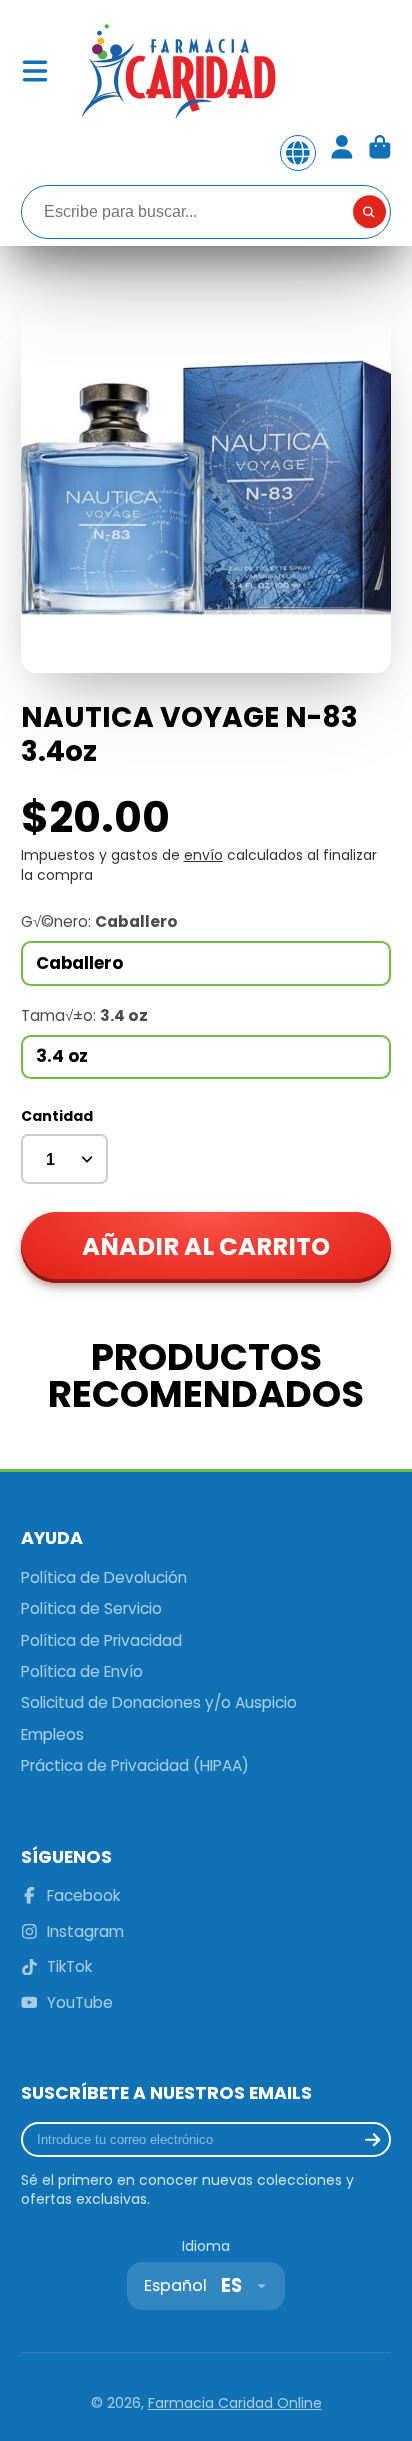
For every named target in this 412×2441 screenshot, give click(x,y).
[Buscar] (370, 212)
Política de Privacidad (101, 1640)
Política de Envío (82, 1671)
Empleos (52, 1734)
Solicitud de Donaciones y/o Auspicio (159, 1702)
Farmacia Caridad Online (235, 2403)
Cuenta (342, 153)
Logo (177, 71)
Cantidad (57, 1116)
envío (203, 855)
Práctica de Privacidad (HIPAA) (135, 1765)
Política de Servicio (91, 1608)
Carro (380, 153)
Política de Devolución (104, 1577)
